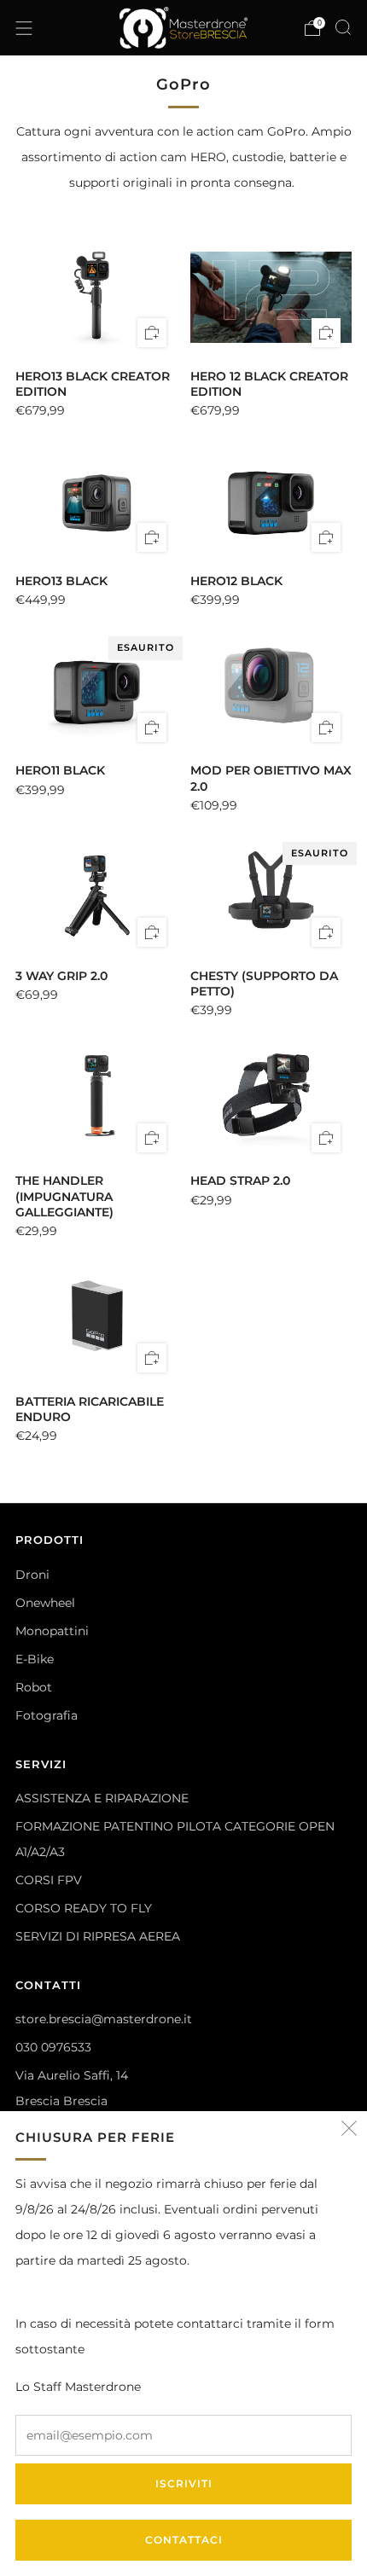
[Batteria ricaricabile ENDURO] (96, 1323)
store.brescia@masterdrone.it (104, 2019)
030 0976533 (53, 2047)
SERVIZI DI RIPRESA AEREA (98, 1936)
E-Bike (35, 1659)
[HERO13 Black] (96, 502)
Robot (34, 1687)
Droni (32, 1575)
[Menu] (24, 28)
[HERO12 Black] (271, 502)
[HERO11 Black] (96, 692)
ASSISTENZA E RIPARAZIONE (102, 1798)
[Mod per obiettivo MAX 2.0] (271, 692)
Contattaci (184, 2540)
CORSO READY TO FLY (84, 1908)
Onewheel (45, 1603)
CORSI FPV (49, 1880)
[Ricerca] (343, 27)
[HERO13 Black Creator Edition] (96, 297)
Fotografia (47, 1715)
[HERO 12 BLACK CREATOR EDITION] (271, 297)
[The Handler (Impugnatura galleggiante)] (96, 1102)
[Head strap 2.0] (271, 1102)
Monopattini (52, 1631)
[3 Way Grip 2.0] (96, 897)
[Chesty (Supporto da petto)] (271, 897)
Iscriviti (184, 2483)
